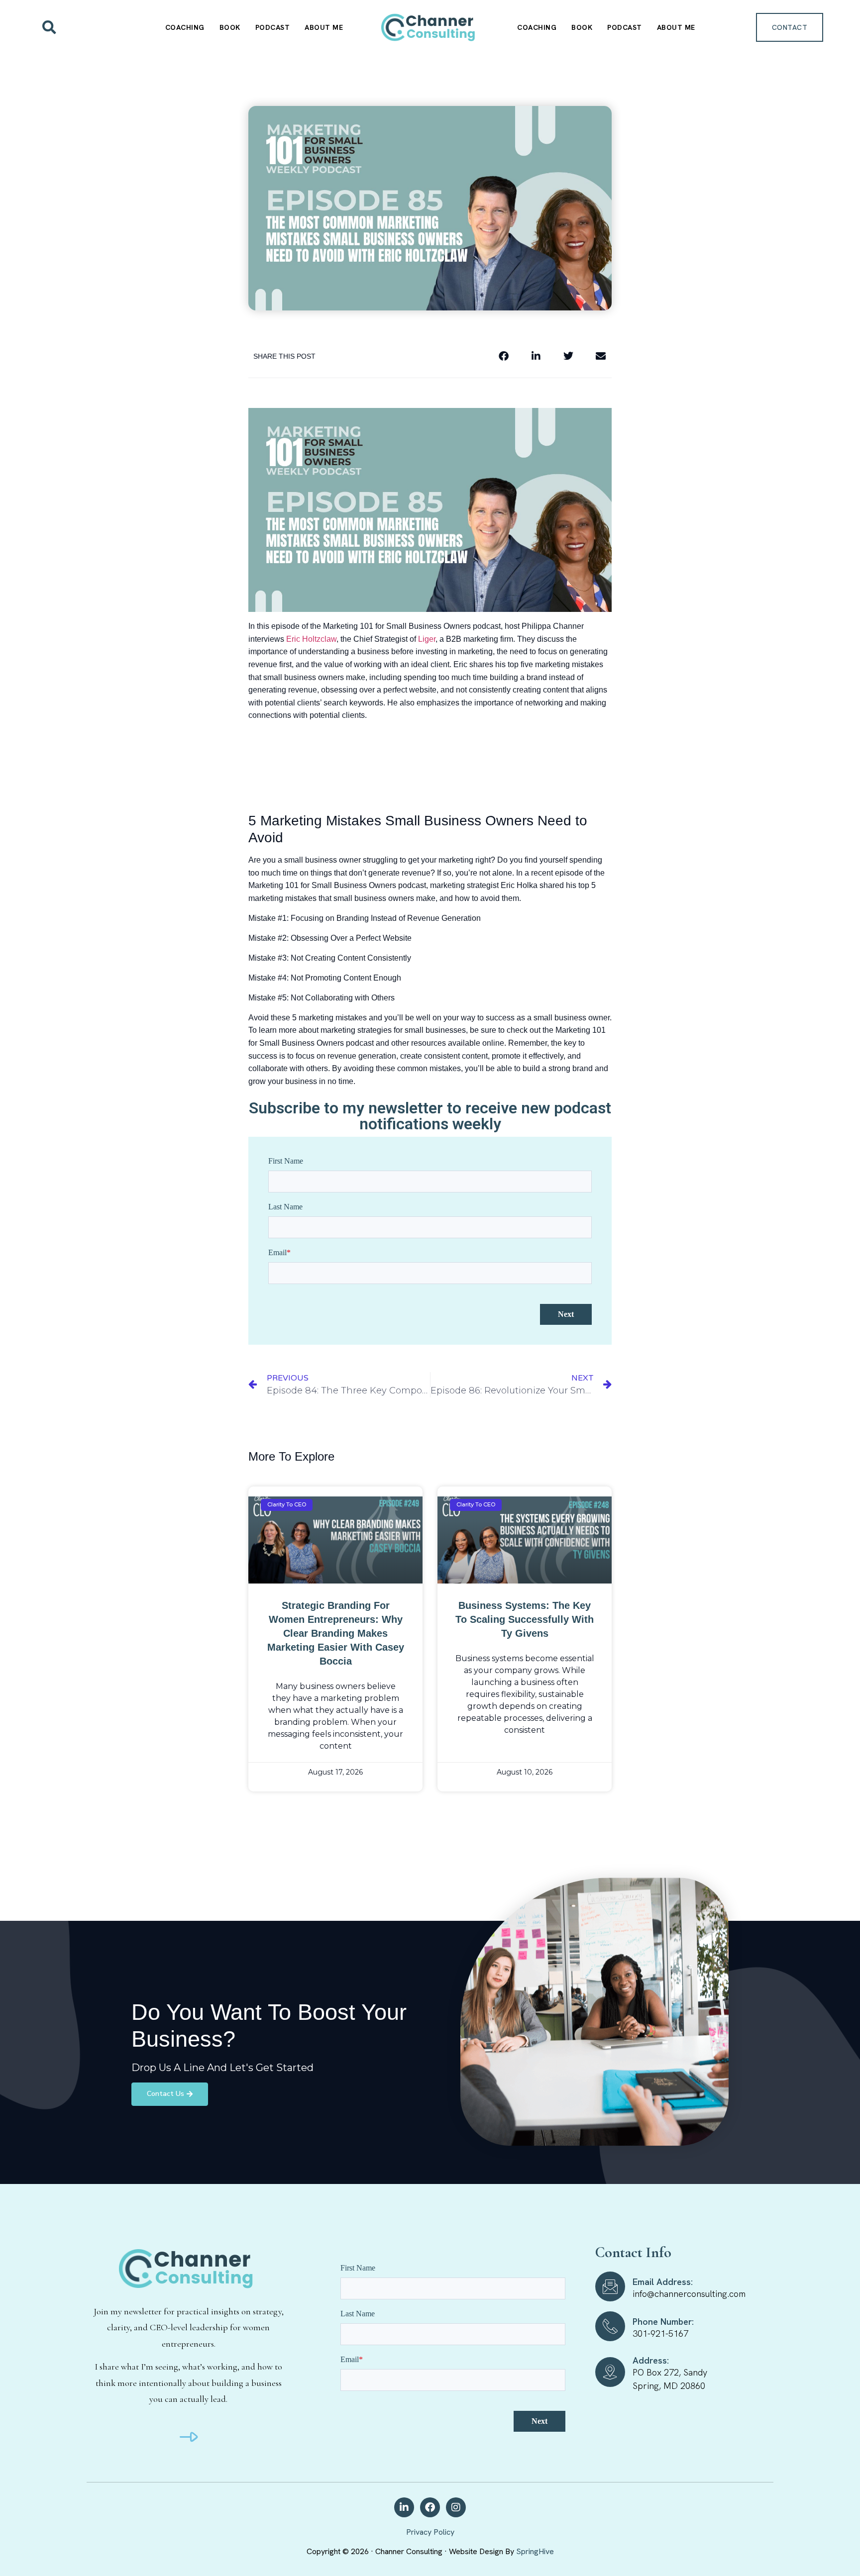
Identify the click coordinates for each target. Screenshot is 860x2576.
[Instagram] (456, 2507)
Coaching (185, 27)
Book (230, 27)
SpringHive (535, 2551)
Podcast (273, 27)
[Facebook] (430, 2507)
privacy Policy (430, 2532)
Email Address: (663, 2282)
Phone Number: (663, 2322)
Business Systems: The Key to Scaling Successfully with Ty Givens (525, 1619)
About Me (324, 27)
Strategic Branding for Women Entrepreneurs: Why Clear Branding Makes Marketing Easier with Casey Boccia (336, 1633)
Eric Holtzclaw (311, 639)
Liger (427, 639)
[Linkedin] (404, 2507)
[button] (49, 27)
